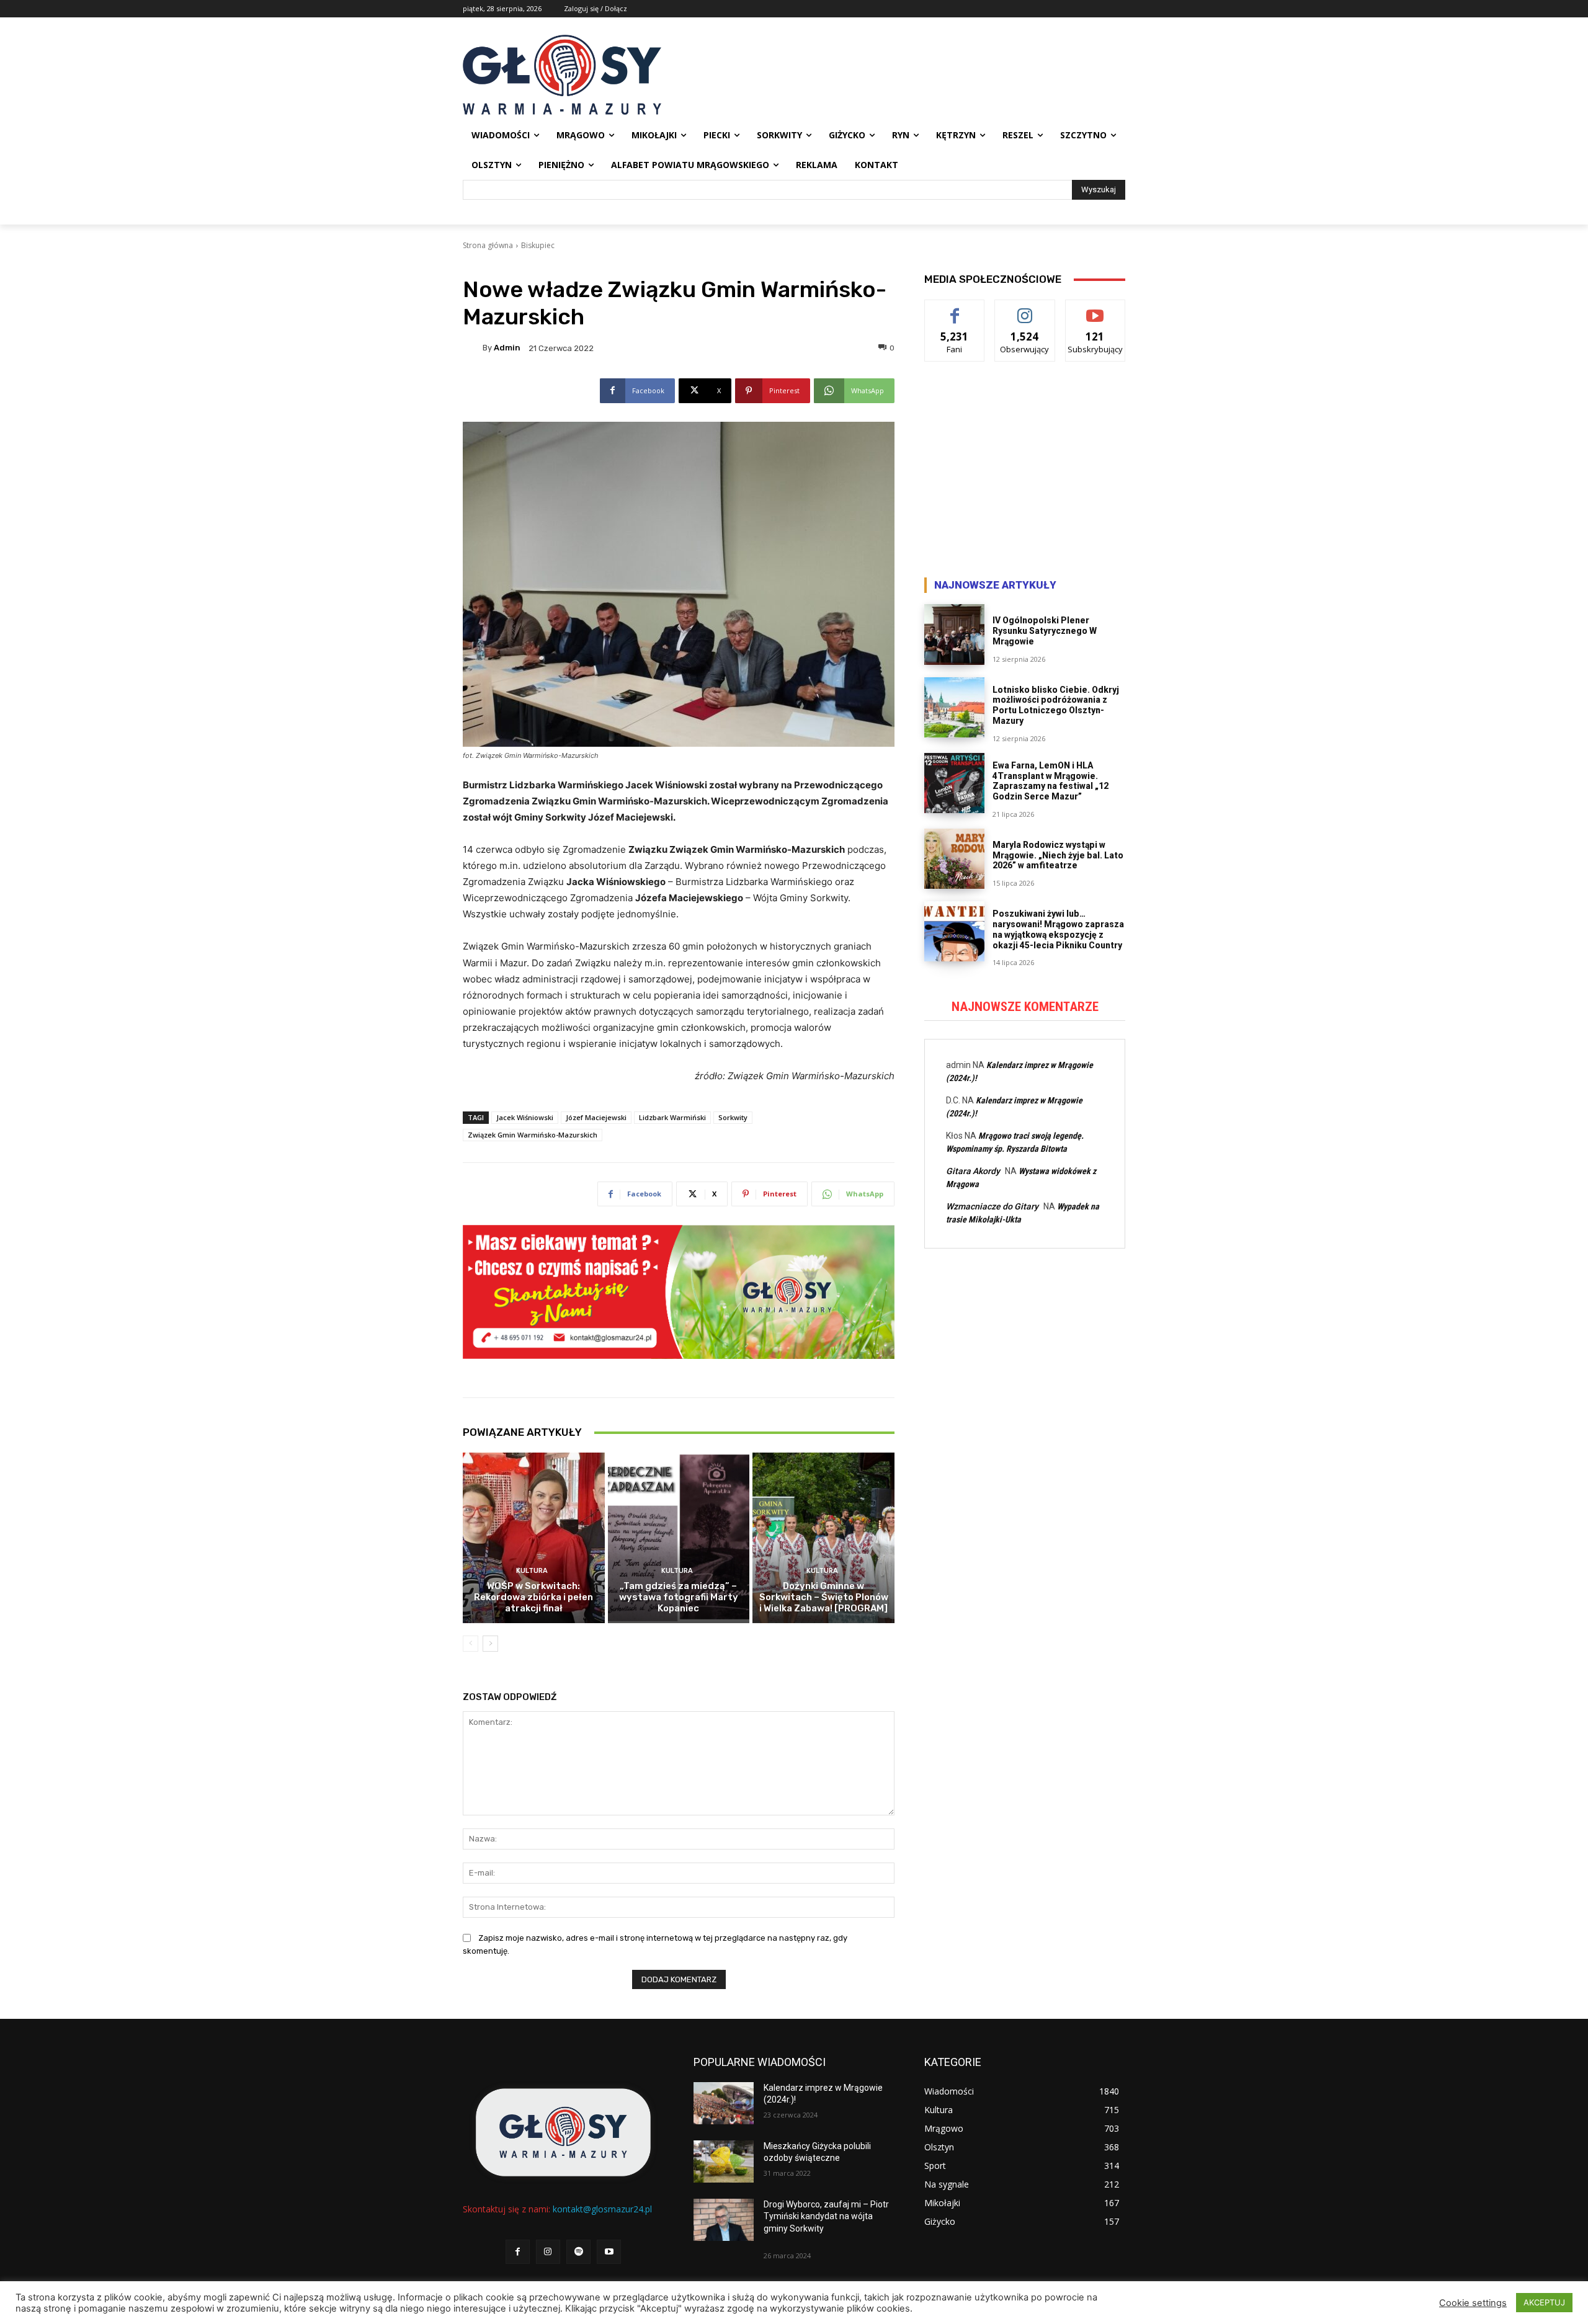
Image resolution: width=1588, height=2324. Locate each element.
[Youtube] (609, 2252)
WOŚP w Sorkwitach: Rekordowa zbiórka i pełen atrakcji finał (533, 1597)
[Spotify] (578, 2252)
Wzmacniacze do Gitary (992, 1206)
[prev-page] (471, 1644)
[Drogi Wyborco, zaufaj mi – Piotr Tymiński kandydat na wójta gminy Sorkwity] (724, 2220)
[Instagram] (548, 2252)
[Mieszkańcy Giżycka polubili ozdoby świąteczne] (724, 2161)
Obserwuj (1025, 309)
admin (507, 348)
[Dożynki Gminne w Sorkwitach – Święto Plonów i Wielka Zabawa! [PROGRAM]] (823, 1538)
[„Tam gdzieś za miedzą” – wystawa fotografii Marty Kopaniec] (679, 1538)
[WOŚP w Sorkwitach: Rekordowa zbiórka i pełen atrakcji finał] (534, 1538)
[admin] (473, 348)
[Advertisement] (1025, 473)
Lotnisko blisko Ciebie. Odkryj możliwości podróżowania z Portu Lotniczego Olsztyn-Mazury (1056, 705)
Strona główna (488, 245)
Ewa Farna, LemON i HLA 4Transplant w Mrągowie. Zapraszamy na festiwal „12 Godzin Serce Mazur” (1050, 781)
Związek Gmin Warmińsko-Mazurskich (533, 1135)
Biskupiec (538, 245)
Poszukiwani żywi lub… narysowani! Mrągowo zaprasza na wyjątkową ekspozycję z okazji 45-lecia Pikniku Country (1058, 929)
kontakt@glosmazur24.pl (602, 2209)
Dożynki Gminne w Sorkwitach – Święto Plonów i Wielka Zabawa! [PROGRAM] (824, 1597)
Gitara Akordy (973, 1171)
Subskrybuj (1095, 309)
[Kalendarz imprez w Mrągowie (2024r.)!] (724, 2103)
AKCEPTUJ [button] (1544, 2302)
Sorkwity (733, 1117)
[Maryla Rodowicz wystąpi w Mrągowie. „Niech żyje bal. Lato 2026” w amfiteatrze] (954, 859)
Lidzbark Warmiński (672, 1117)
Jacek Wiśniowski (525, 1117)
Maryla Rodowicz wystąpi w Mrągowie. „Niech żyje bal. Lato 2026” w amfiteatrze (1058, 855)
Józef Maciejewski (596, 1117)
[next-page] (490, 1644)
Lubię (955, 309)
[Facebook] (518, 2252)
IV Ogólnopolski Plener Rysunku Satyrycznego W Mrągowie (1045, 631)
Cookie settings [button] (1473, 2303)
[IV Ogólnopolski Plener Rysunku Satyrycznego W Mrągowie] (954, 634)
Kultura (532, 1571)
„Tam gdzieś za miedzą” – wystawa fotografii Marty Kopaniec (679, 1597)
